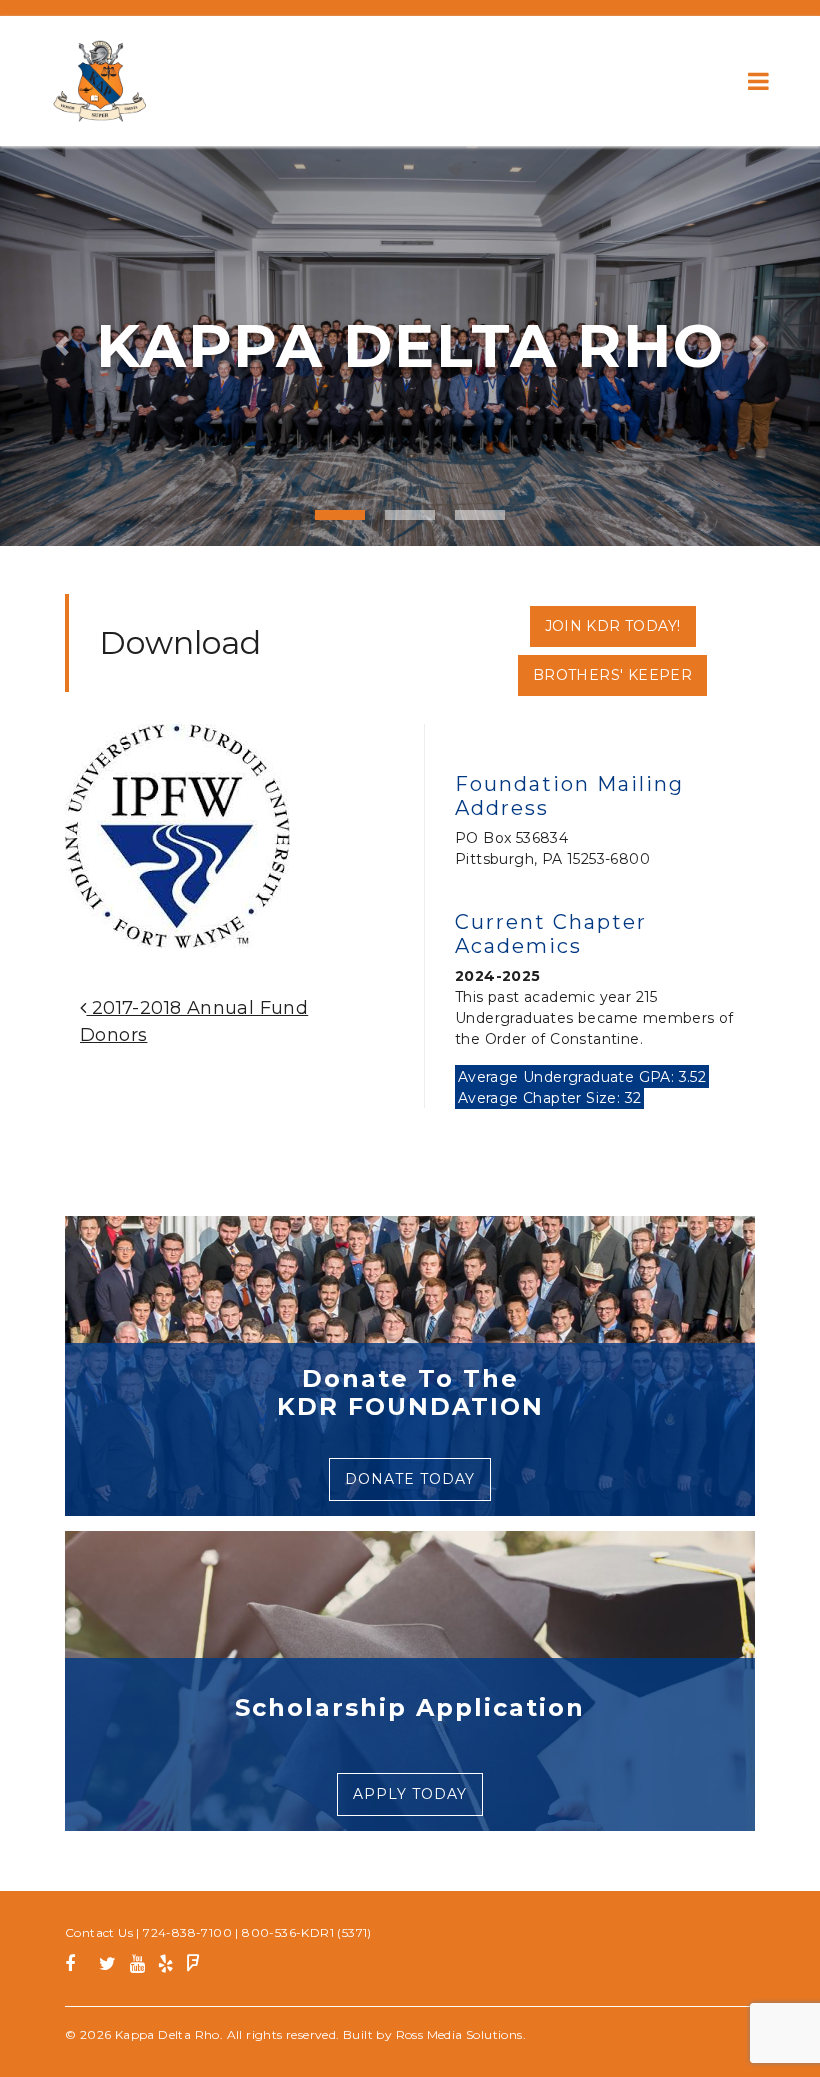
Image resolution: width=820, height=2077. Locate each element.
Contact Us (99, 1932)
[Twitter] (107, 1966)
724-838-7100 (187, 1932)
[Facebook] (77, 1966)
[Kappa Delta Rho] (100, 81)
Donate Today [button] (410, 1479)
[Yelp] (165, 1966)
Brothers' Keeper (612, 675)
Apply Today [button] (410, 1794)
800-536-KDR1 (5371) (307, 1932)
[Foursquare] (193, 1966)
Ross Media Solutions (459, 2034)
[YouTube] (137, 1966)
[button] (61, 346)
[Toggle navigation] (758, 81)
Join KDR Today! (613, 626)
